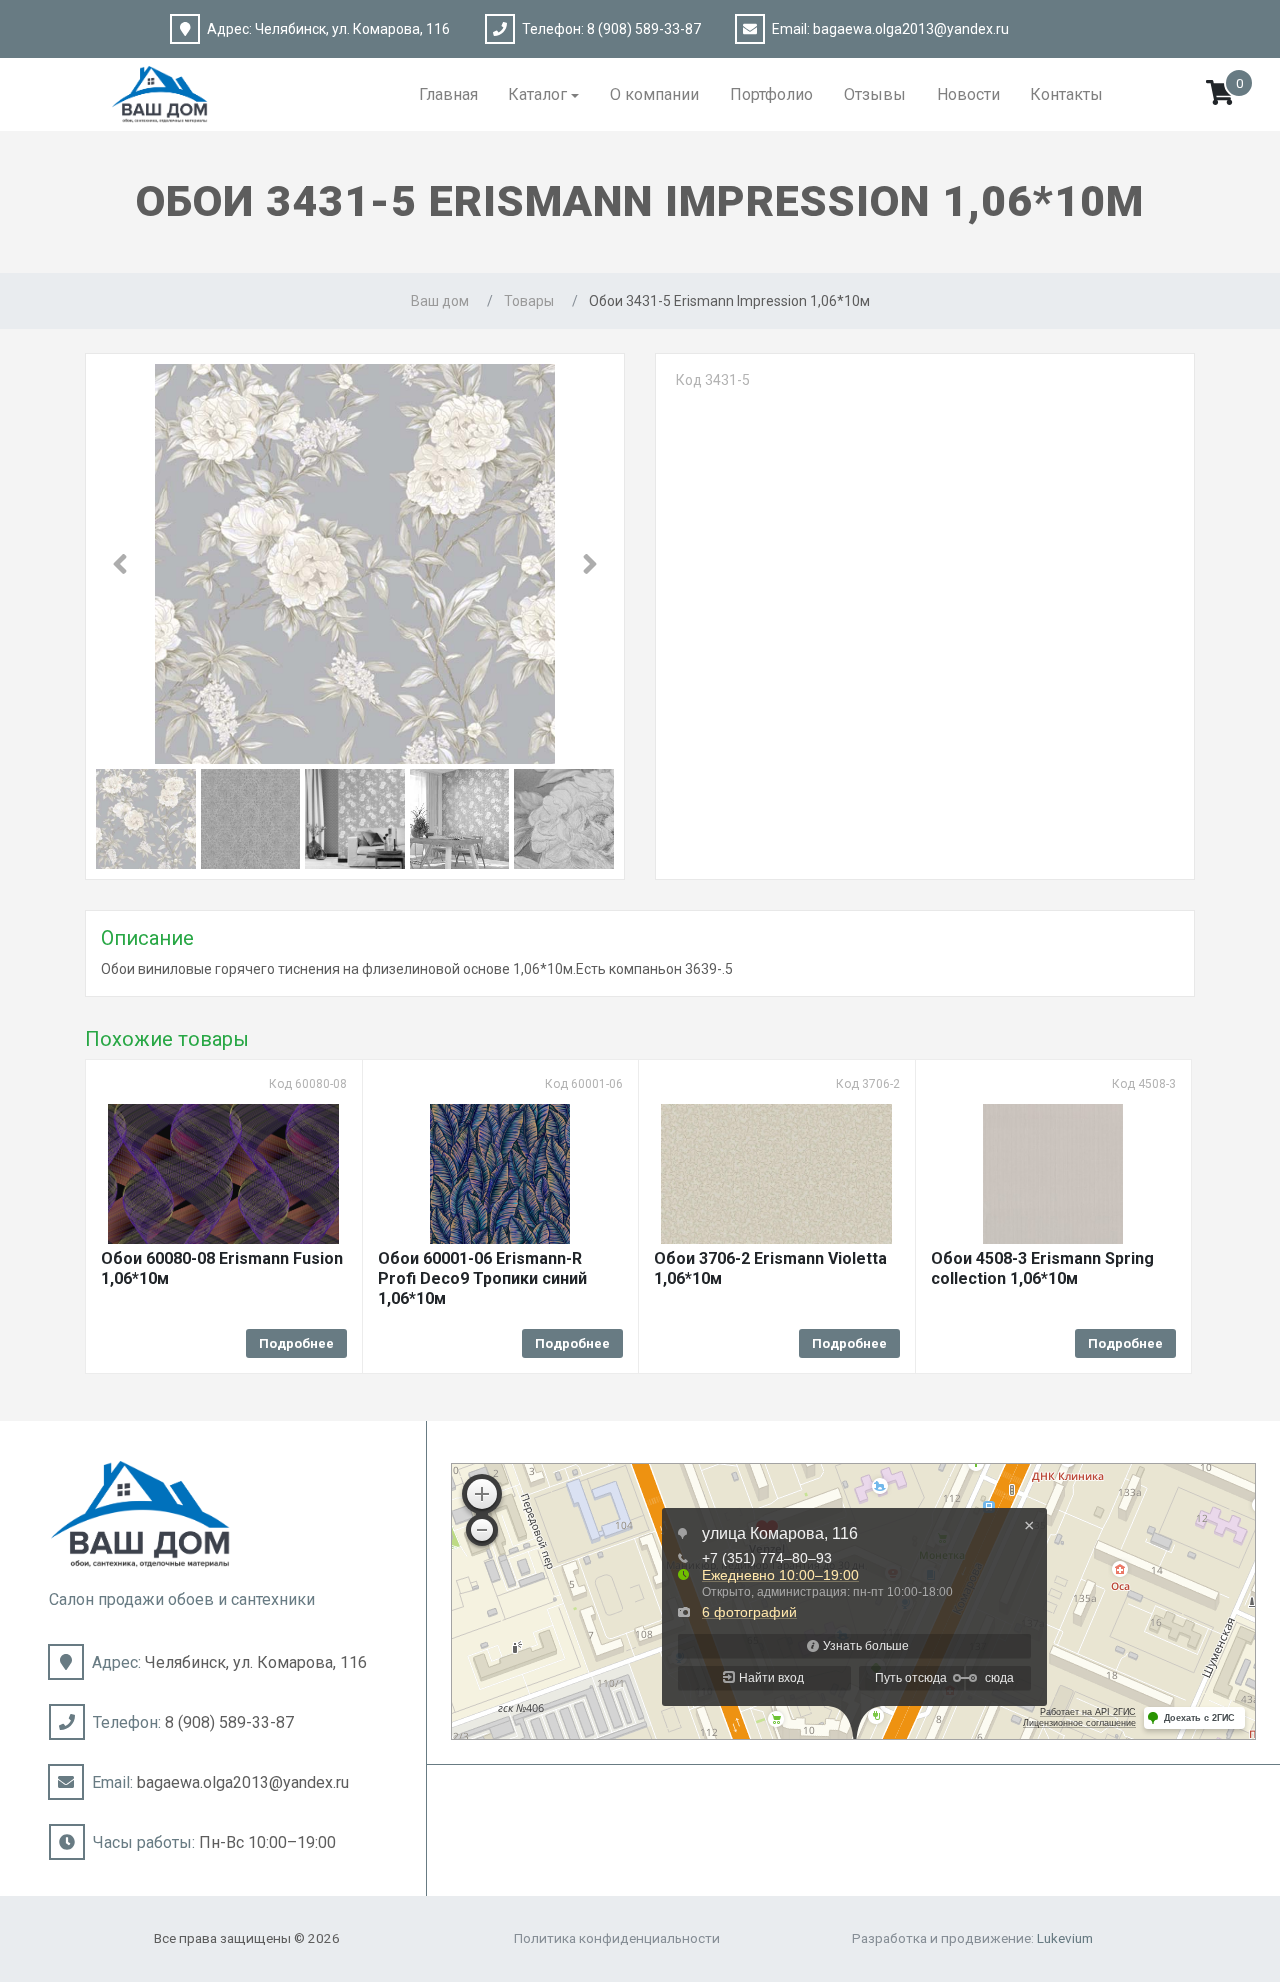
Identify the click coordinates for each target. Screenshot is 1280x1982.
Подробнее (296, 1343)
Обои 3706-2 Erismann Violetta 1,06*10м (770, 1268)
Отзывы (875, 94)
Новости (968, 94)
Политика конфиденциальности (617, 1938)
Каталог (537, 94)
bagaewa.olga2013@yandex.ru (911, 29)
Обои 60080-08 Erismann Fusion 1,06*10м (222, 1268)
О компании (654, 94)
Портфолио (771, 94)
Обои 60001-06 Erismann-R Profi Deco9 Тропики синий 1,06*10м (482, 1278)
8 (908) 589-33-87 (644, 29)
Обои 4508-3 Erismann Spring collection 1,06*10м (1042, 1268)
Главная (448, 94)
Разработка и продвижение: (972, 1938)
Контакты (1066, 94)
